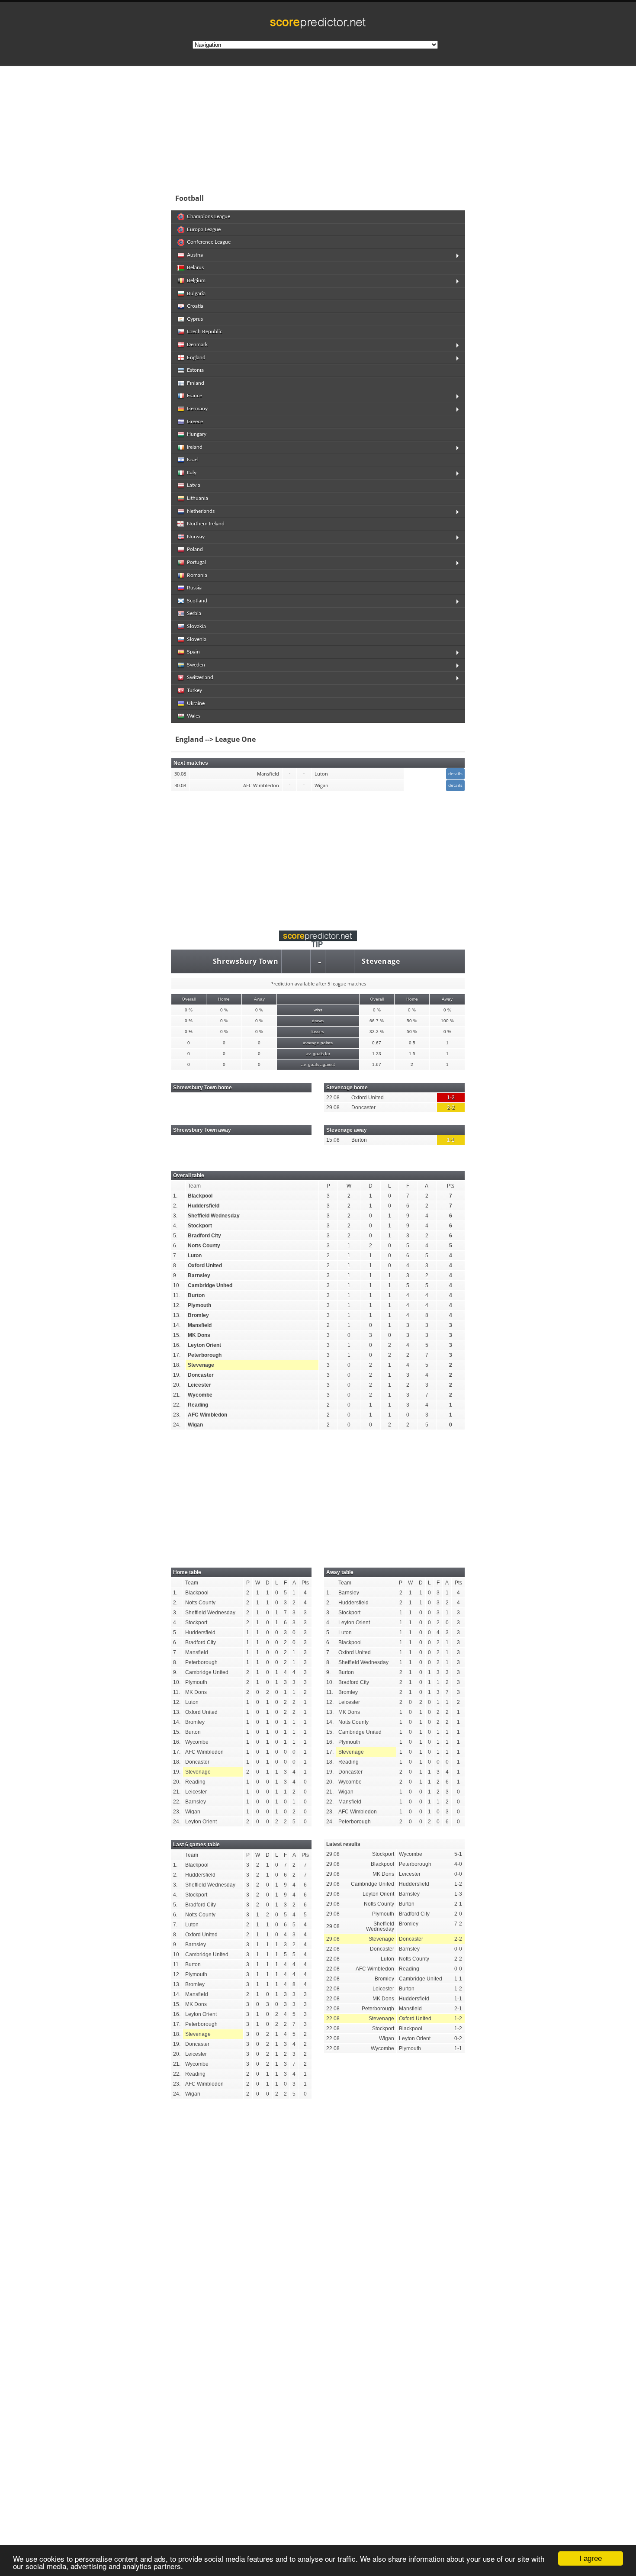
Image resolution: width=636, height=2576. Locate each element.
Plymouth (199, 1305)
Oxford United (205, 1265)
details (455, 773)
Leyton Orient (204, 1345)
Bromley (198, 1315)
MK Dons (199, 1335)
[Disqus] (318, 2225)
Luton (195, 1256)
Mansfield (200, 1325)
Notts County (204, 1246)
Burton (196, 1295)
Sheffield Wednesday (214, 1216)
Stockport (200, 1226)
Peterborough (205, 1355)
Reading (198, 1405)
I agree (591, 2558)
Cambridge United (210, 1285)
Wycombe (200, 1395)
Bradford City (204, 1236)
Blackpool (200, 1196)
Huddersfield (204, 1206)
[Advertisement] (374, 127)
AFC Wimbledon (207, 1415)
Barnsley (199, 1275)
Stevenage (381, 961)
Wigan (195, 1425)
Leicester (199, 1385)
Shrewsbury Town (246, 961)
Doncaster (201, 1375)
